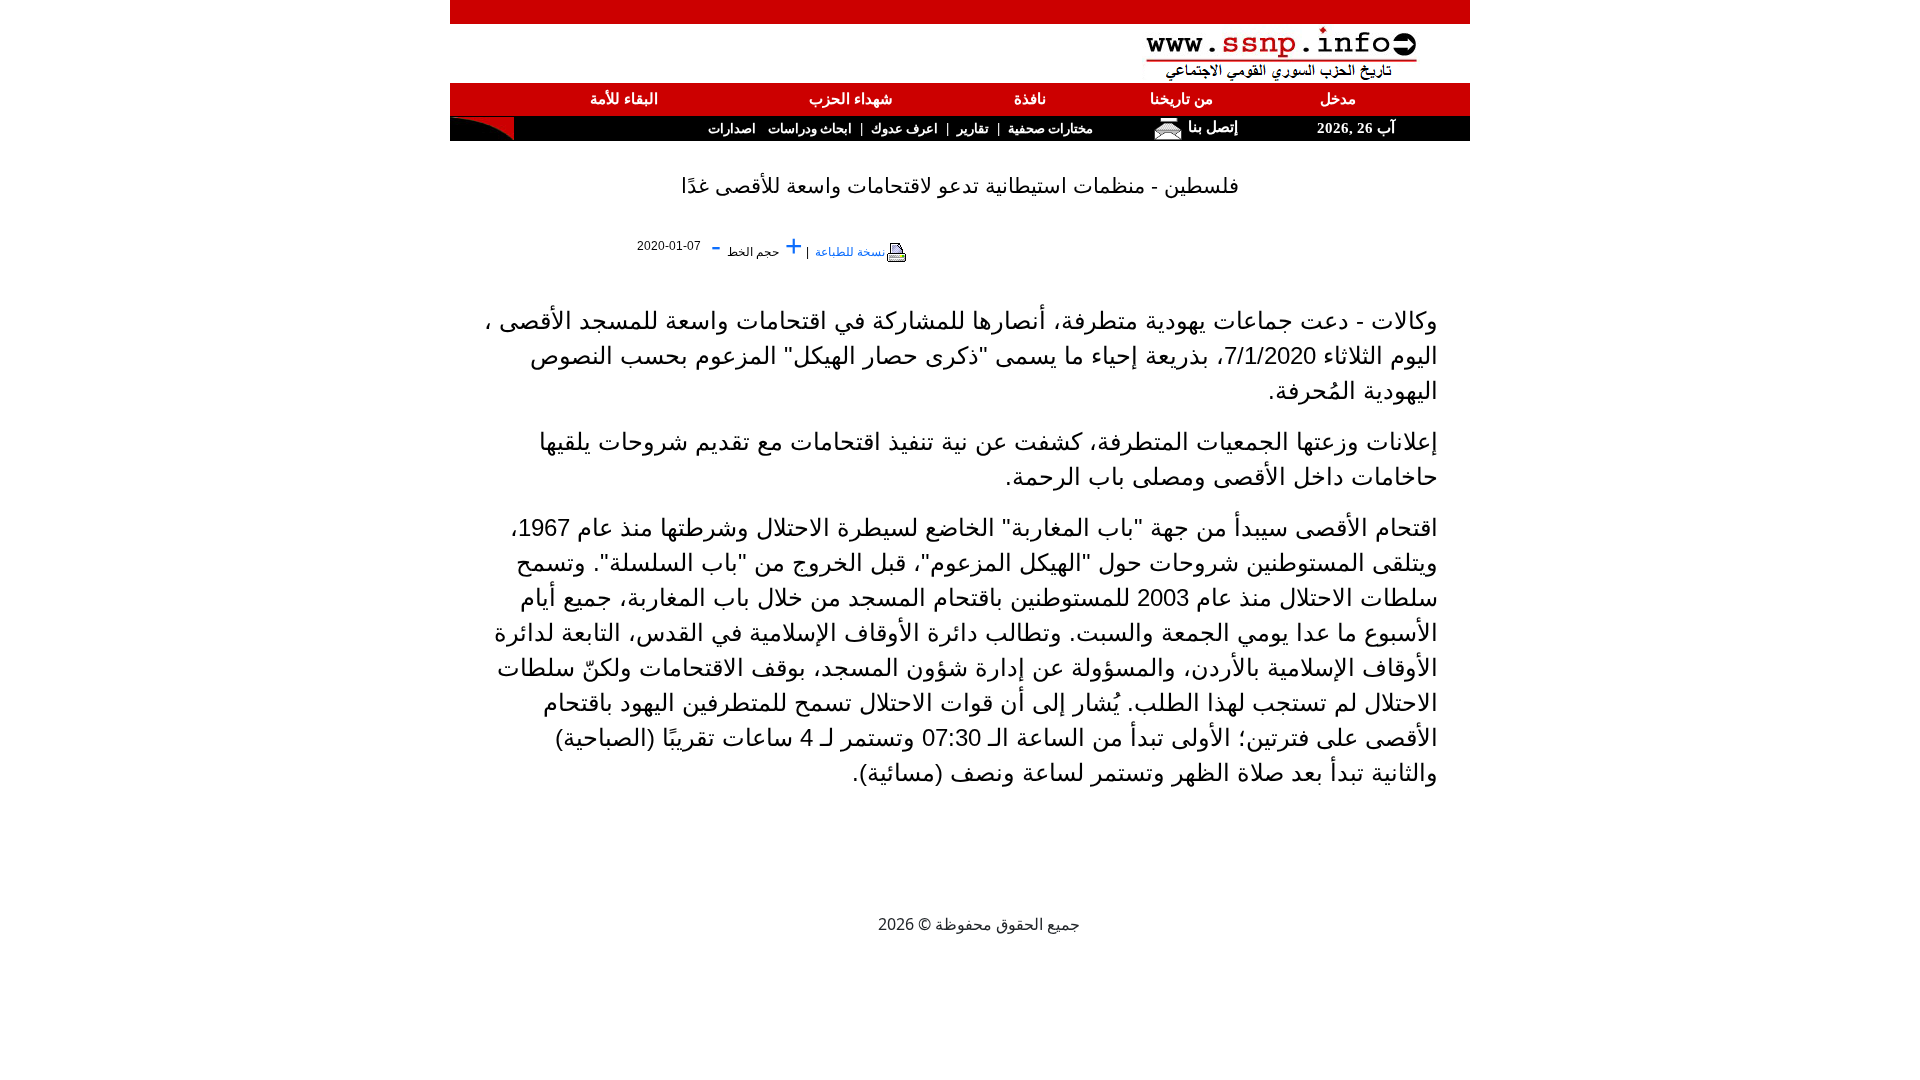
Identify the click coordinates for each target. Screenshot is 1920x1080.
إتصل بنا (1211, 127)
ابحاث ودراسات (810, 128)
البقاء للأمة (624, 99)
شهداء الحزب (851, 99)
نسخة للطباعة (850, 252)
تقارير (973, 128)
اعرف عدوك (904, 128)
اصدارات (732, 128)
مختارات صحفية (1050, 128)
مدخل (1338, 99)
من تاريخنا (1181, 99)
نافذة (1030, 99)
